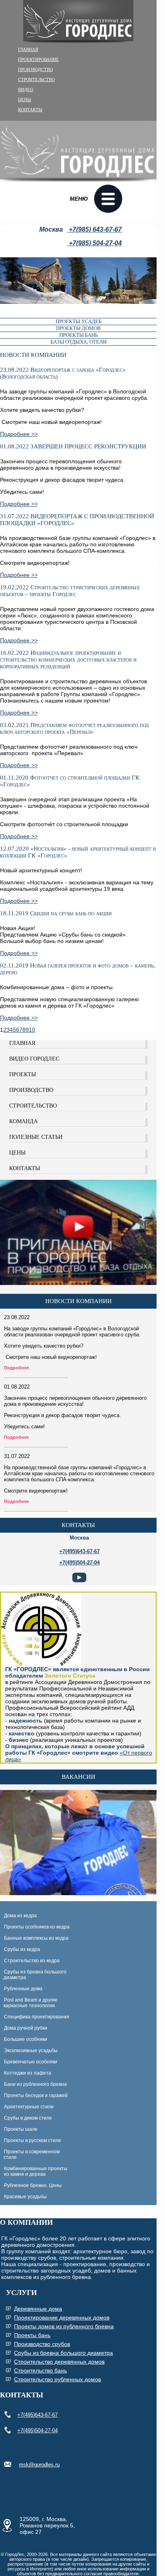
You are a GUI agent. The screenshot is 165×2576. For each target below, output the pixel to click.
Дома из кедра (20, 1916)
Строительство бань (40, 2370)
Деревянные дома (38, 2309)
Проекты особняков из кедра (37, 1927)
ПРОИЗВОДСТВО (35, 69)
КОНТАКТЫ (30, 110)
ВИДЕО (26, 90)
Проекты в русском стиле (33, 2140)
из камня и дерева (25, 2174)
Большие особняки (26, 2039)
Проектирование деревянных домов (62, 2317)
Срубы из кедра (22, 1949)
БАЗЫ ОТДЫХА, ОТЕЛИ (78, 342)
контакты (78, 1525)
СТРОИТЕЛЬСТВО (36, 79)
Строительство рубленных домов (57, 2379)
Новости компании (78, 1301)
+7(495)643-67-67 (37, 2415)
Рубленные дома (23, 1989)
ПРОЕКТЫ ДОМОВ (78, 328)
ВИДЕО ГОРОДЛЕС (34, 1059)
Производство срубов (42, 2344)
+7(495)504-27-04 (37, 2430)
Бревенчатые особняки (31, 2062)
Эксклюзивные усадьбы (31, 2051)
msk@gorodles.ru (39, 2465)
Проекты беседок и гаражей (36, 2095)
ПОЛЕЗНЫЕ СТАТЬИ (36, 1137)
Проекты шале (21, 2129)
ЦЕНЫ (25, 100)
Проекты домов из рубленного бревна (64, 2326)
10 (32, 1030)
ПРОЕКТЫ (23, 1074)
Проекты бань (32, 2335)
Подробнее (16, 1368)
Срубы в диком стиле (28, 2118)
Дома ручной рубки (26, 2028)
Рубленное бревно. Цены (33, 2185)
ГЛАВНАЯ (28, 49)
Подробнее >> (19, 434)
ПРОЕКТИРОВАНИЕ (38, 59)
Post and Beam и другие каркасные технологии (29, 2003)
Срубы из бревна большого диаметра (34, 1975)
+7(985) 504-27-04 (95, 243)
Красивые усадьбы (25, 2197)
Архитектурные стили (29, 2107)
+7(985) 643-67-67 (95, 229)
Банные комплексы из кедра (36, 1938)
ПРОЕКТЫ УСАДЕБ (78, 321)
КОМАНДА (23, 1121)
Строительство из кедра (32, 1961)
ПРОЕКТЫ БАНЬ (78, 335)
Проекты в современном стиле (30, 2154)
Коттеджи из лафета (28, 2073)
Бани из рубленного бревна (35, 2084)
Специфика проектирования (37, 2017)
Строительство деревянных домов (59, 2362)
